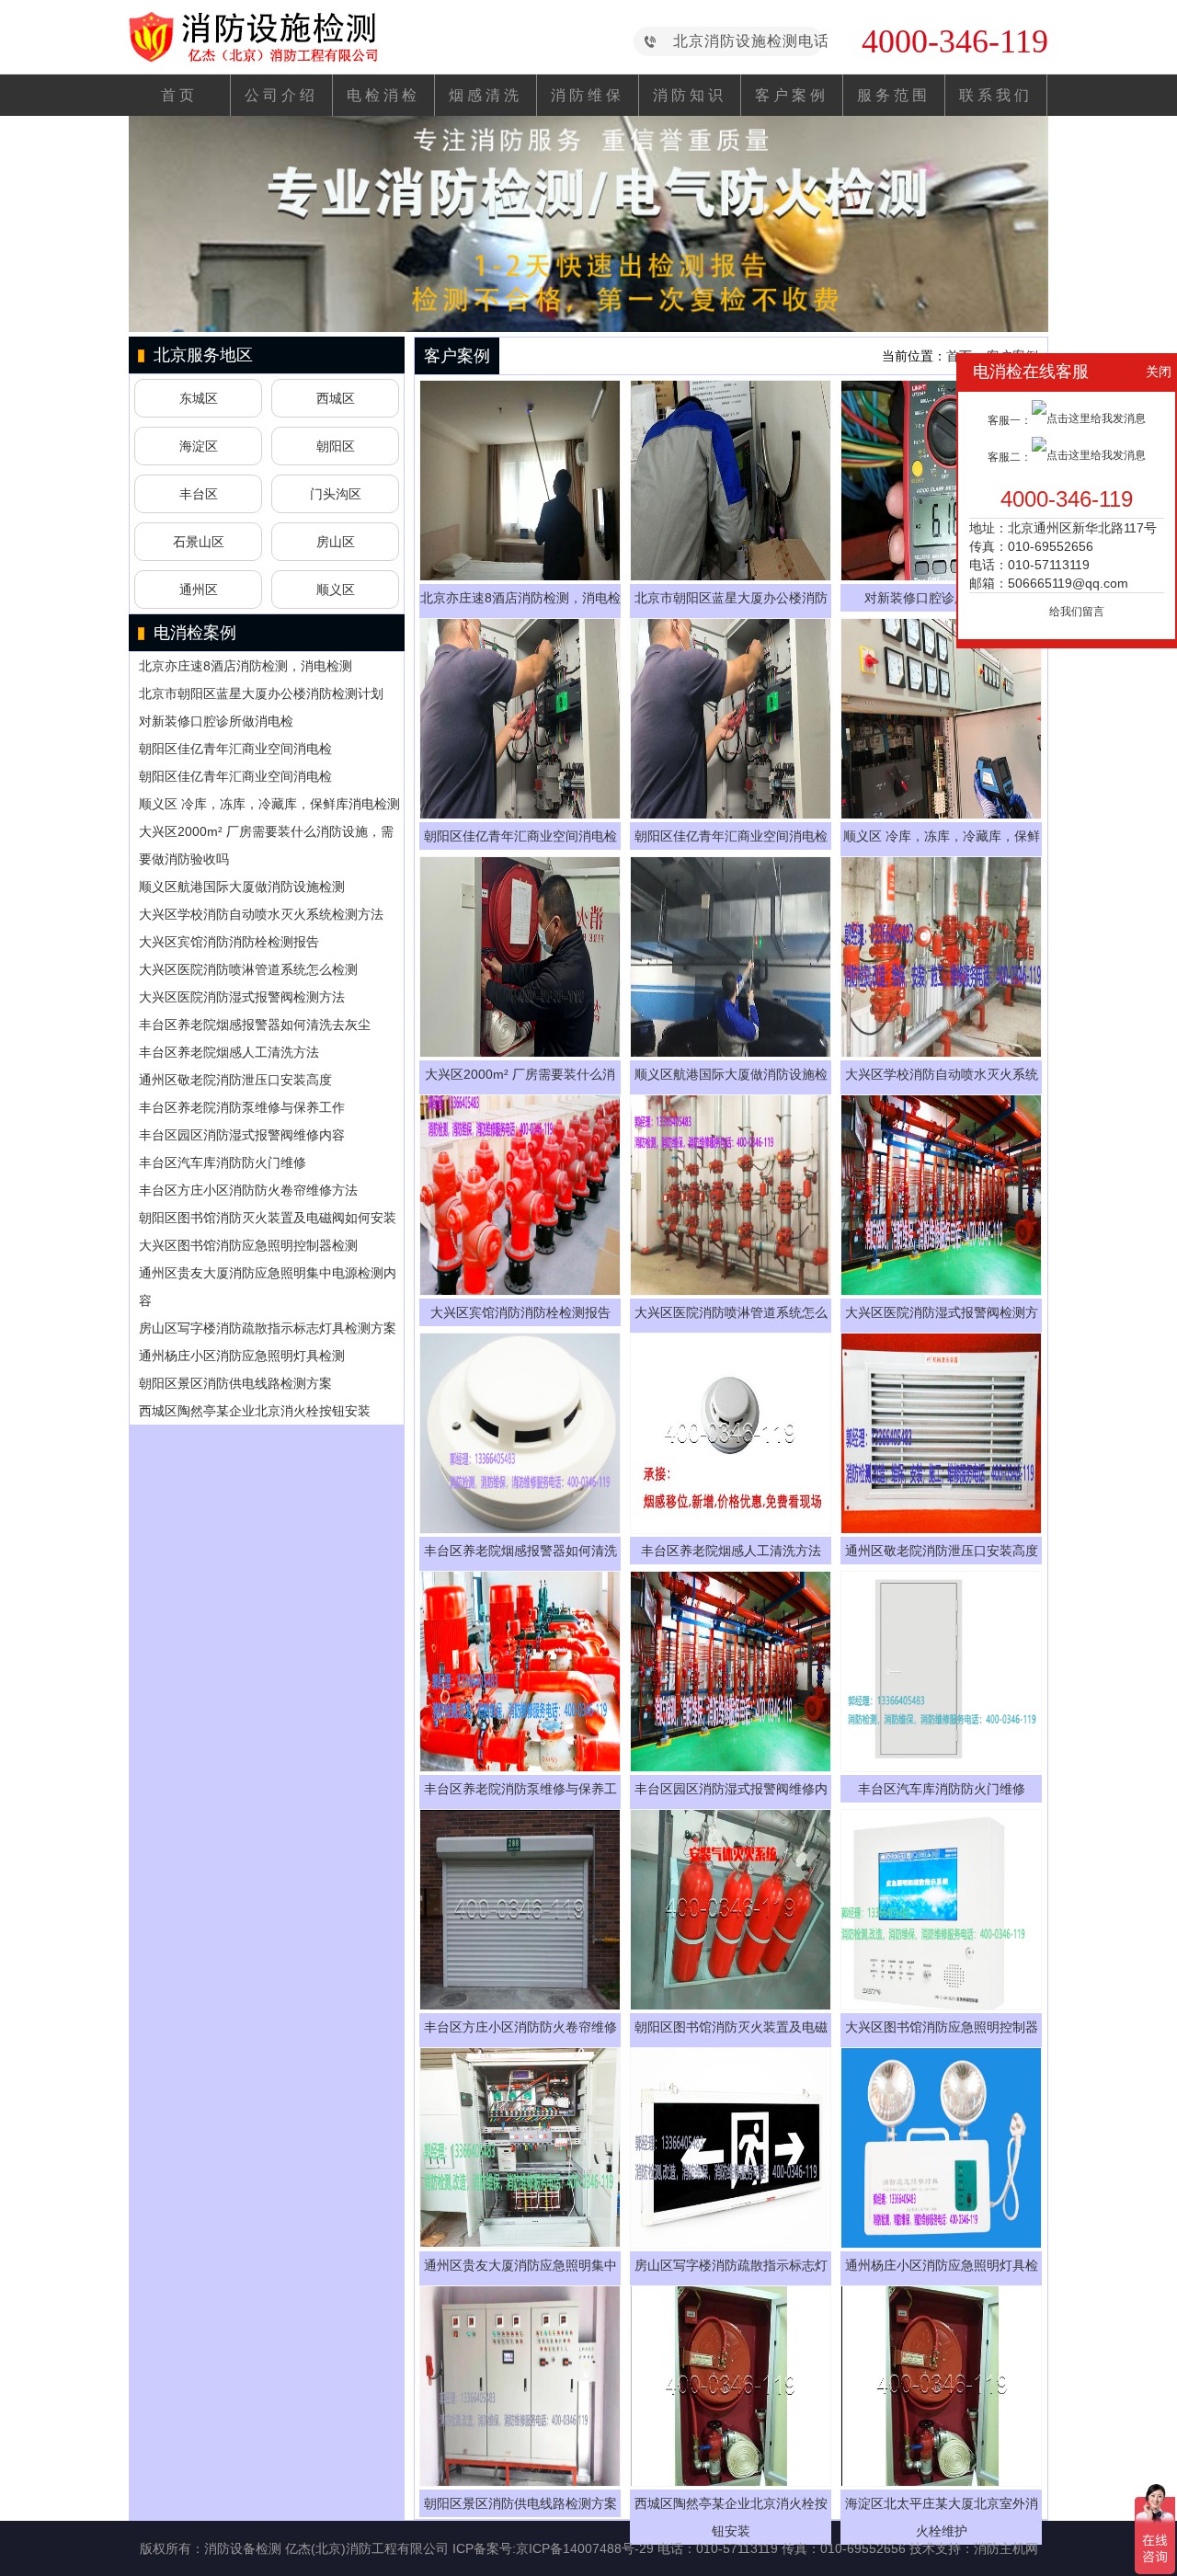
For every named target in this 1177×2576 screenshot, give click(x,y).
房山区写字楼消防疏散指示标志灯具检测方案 (268, 1328)
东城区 (199, 398)
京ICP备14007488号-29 (585, 2548)
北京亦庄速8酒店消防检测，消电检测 (246, 666)
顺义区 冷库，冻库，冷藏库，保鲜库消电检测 (269, 804)
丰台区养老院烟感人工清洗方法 (229, 1052)
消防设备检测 (243, 2548)
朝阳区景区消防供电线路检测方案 (235, 1383)
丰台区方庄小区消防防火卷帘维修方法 (248, 1190)
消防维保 (588, 95)
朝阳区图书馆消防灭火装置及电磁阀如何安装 (268, 1218)
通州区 (199, 590)
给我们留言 (1077, 612)
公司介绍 (281, 95)
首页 (179, 95)
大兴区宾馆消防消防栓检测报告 (229, 942)
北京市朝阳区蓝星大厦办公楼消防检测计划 (261, 693)
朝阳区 (336, 446)
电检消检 (383, 95)
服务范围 (894, 95)
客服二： (1010, 457)
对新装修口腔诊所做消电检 (216, 721)
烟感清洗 (486, 95)
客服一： (1010, 420)
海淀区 (199, 446)
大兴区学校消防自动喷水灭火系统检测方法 (261, 914)
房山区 (336, 542)
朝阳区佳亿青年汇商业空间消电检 (235, 749)
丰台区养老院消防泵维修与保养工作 (242, 1107)
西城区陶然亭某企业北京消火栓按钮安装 (255, 1411)
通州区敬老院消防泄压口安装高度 (235, 1080)
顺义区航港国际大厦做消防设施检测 (242, 887)
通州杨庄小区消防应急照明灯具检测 (242, 1356)
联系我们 (996, 95)
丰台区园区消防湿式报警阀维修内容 (242, 1135)
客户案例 (792, 95)
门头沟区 (336, 494)
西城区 (336, 398)
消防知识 (690, 95)
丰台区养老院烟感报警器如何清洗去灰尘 (255, 1025)
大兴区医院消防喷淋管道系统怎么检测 (248, 969)
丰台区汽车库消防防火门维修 (223, 1162)
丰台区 (199, 494)
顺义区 (336, 590)
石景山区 (199, 542)
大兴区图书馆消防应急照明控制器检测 (248, 1245)
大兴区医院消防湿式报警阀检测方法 (242, 997)
